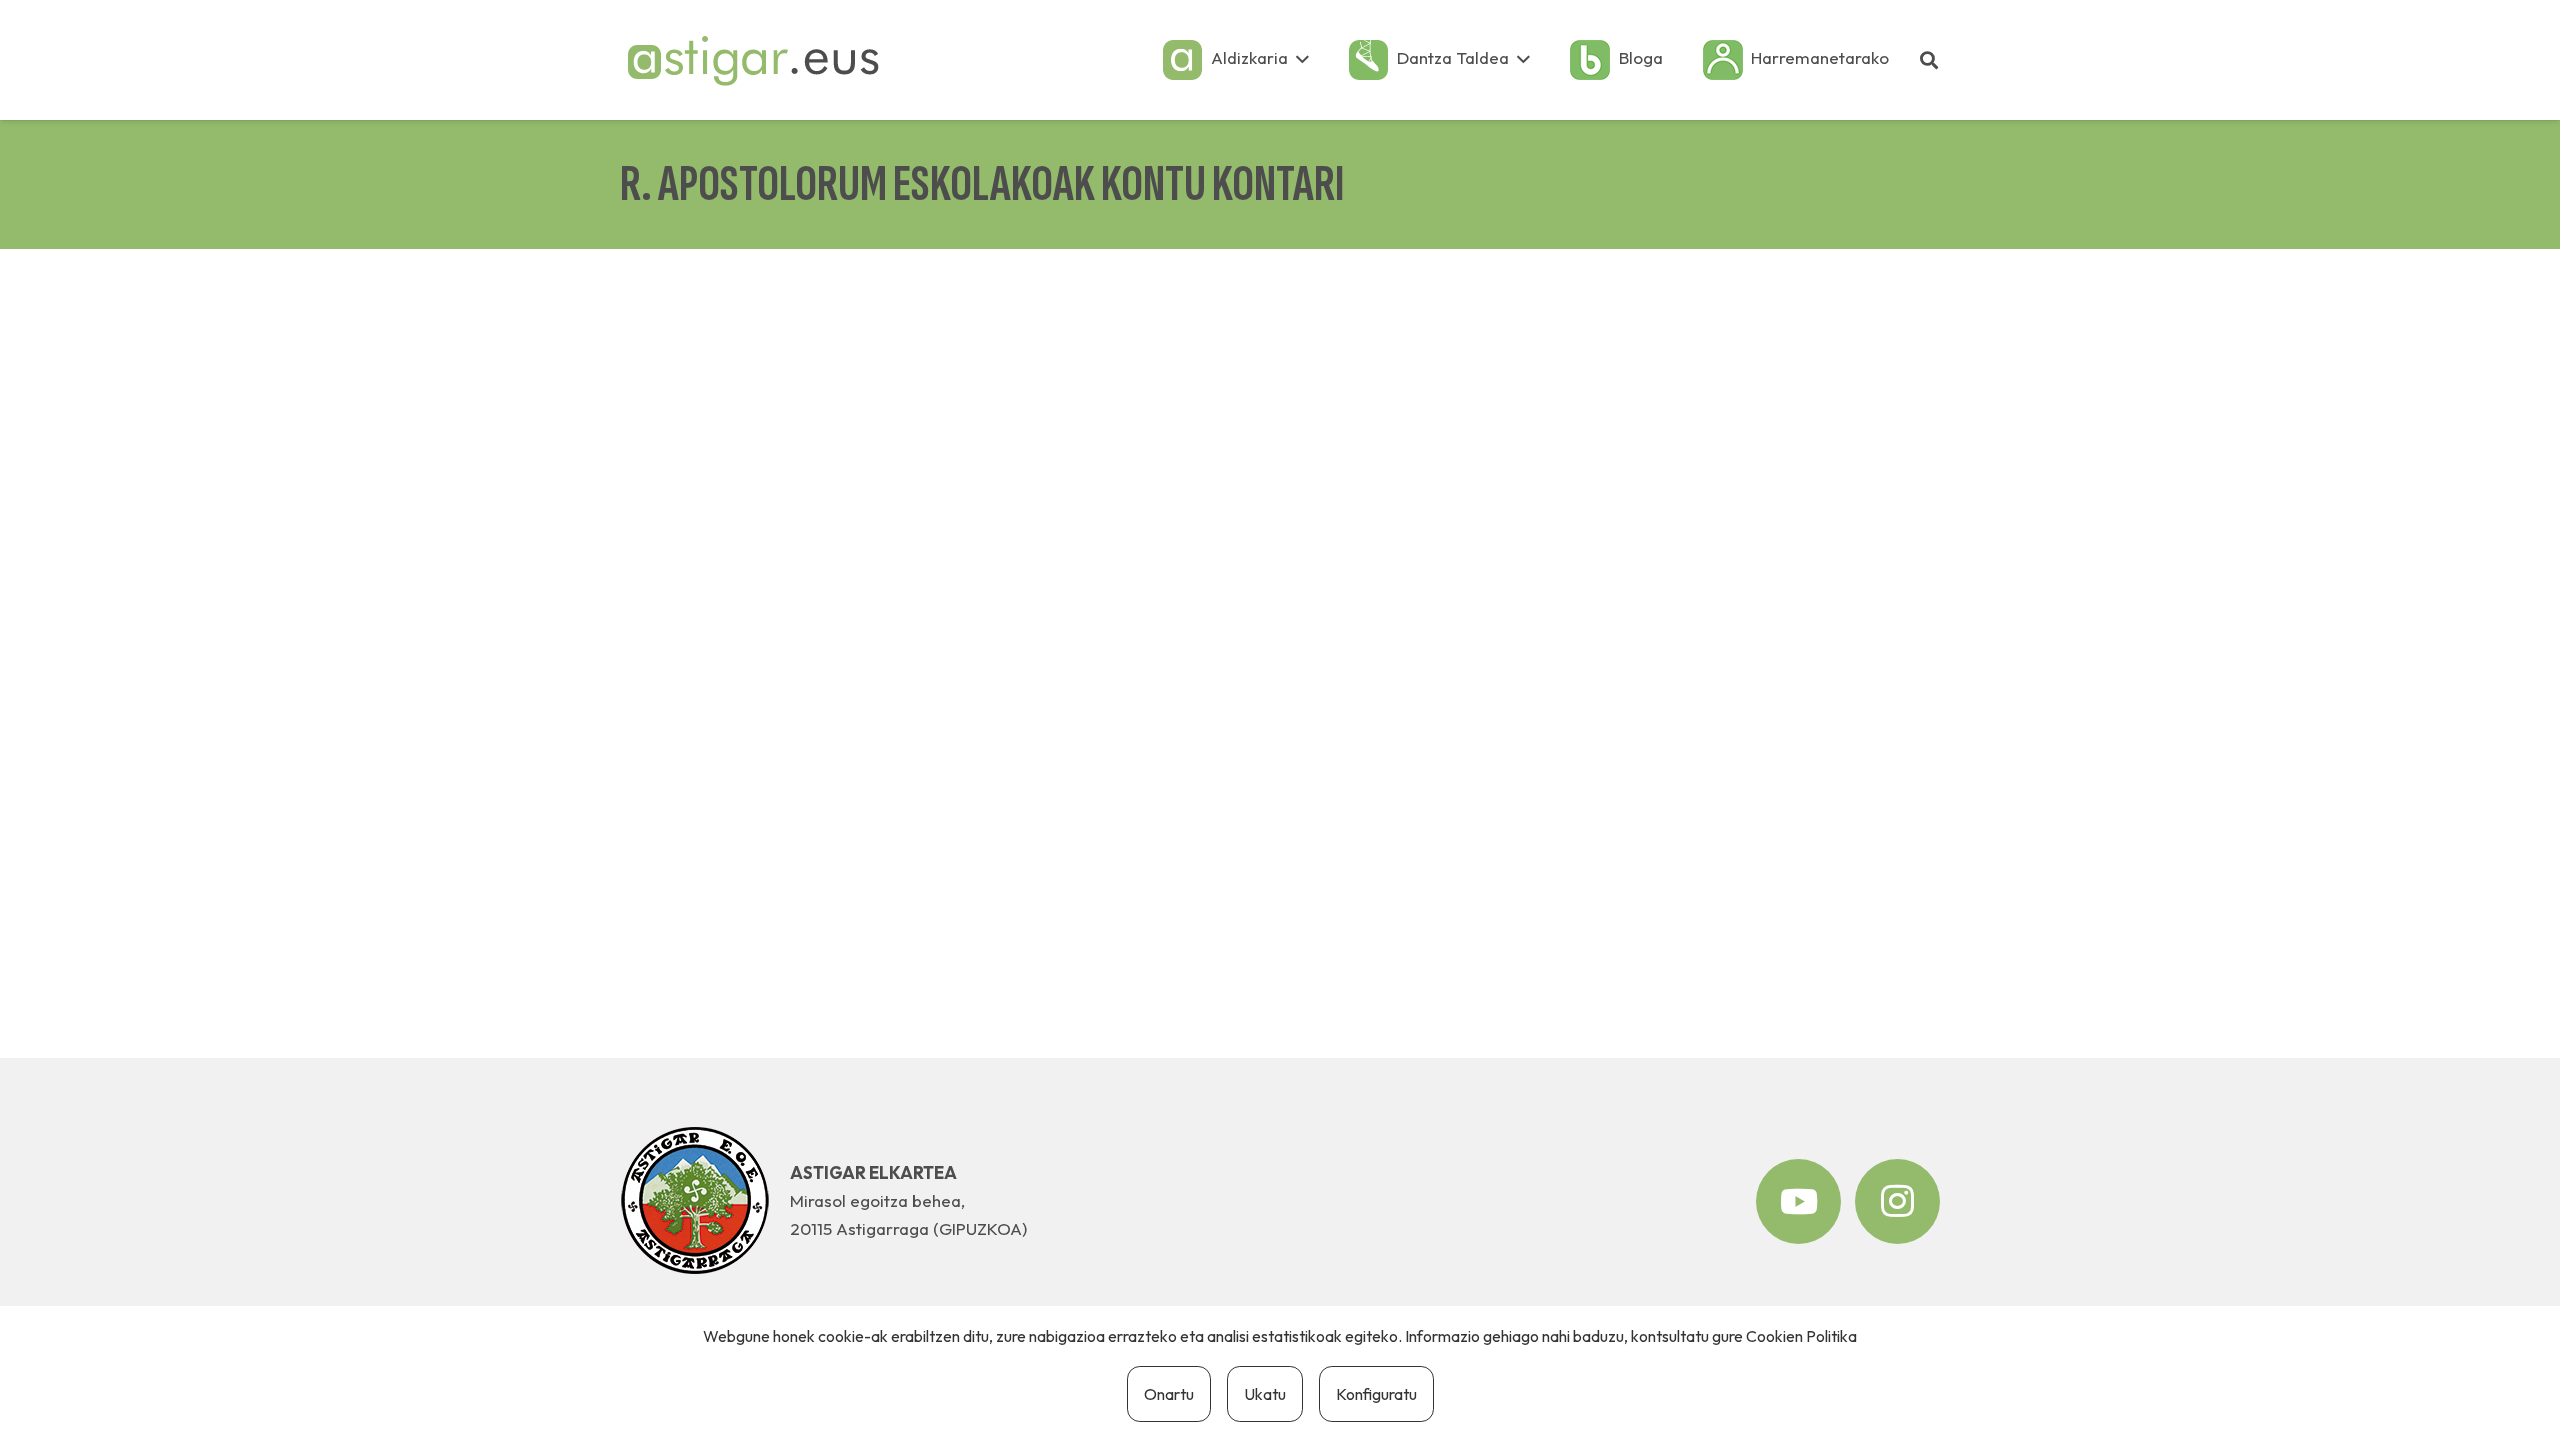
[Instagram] (1897, 1201)
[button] (1302, 60)
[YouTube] (1798, 1201)
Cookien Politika (1801, 1336)
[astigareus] (752, 60)
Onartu (1169, 1394)
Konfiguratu (1376, 1394)
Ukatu (1265, 1394)
